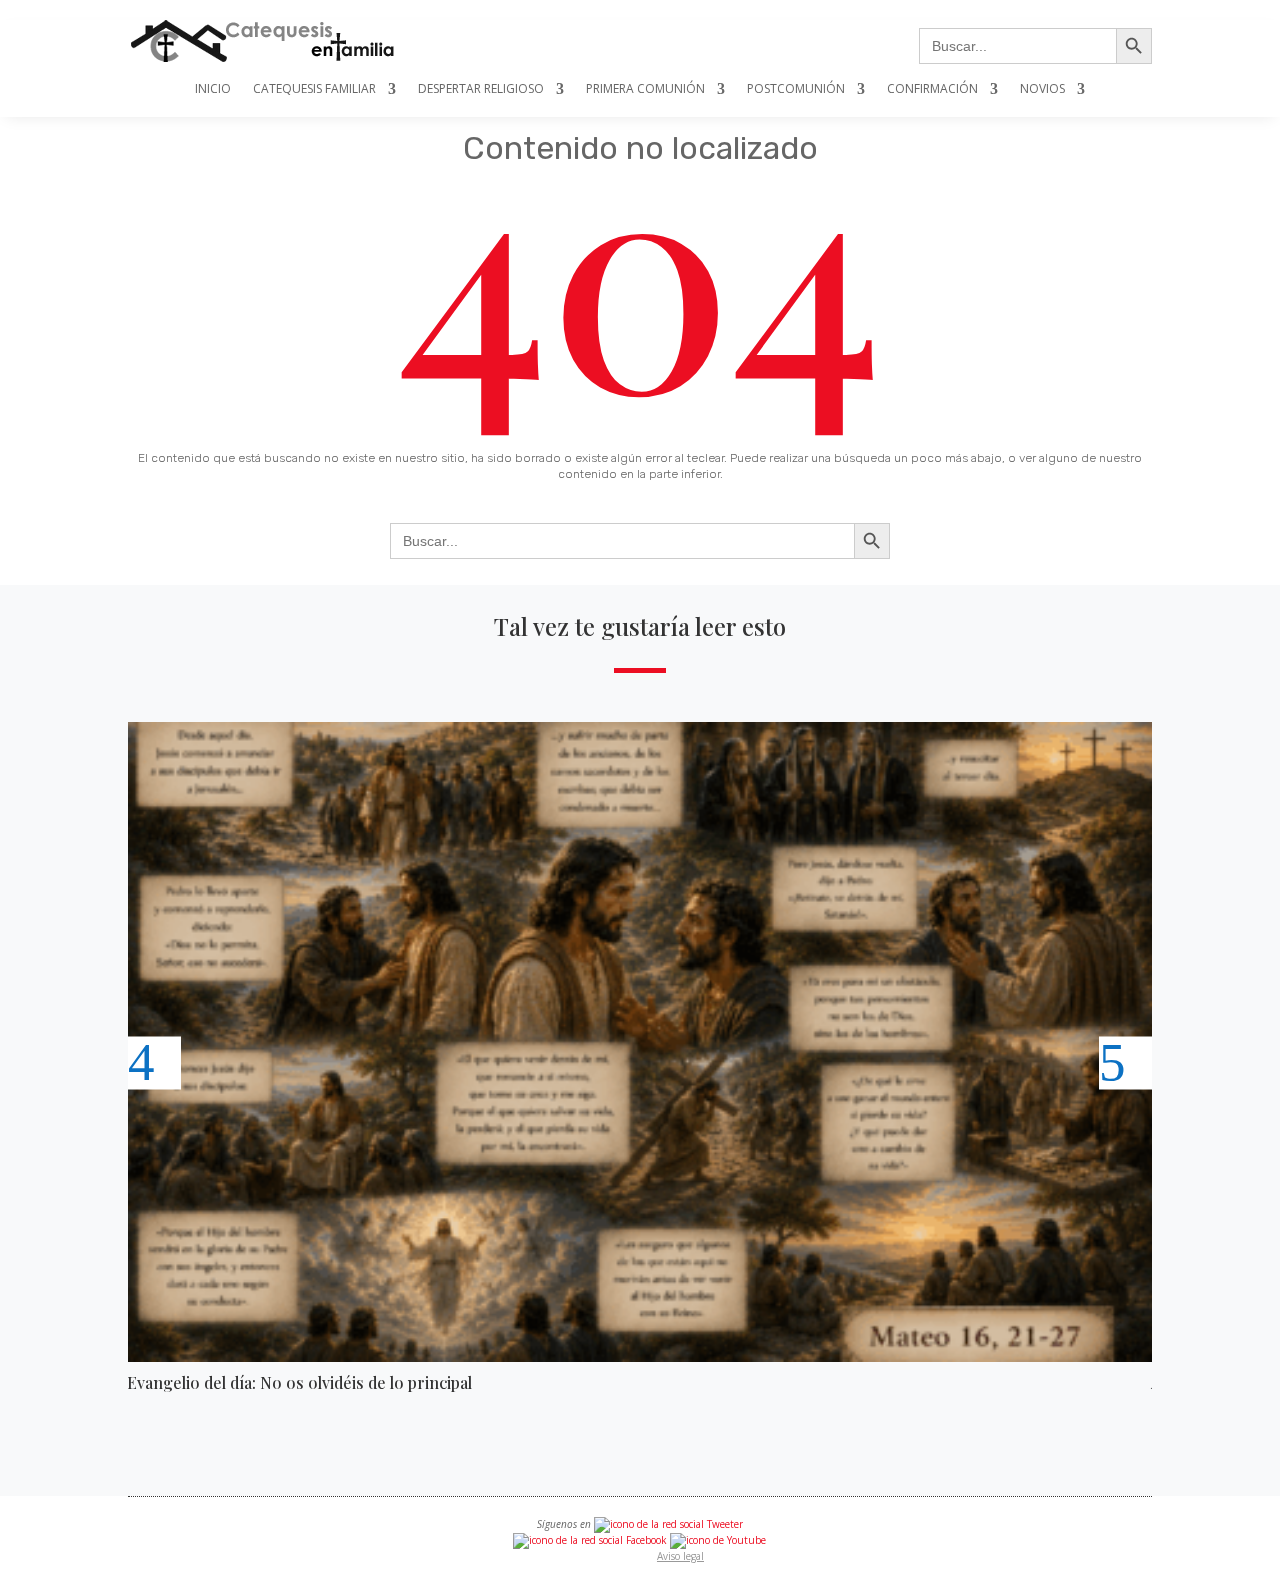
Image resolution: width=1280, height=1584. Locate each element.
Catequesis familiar (314, 89)
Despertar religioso (481, 89)
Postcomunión (796, 89)
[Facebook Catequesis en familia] (590, 1540)
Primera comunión (645, 89)
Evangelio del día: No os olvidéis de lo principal (299, 1382)
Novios (1042, 89)
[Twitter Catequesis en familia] (668, 1524)
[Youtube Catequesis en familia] (718, 1540)
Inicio (213, 89)
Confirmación (932, 89)
